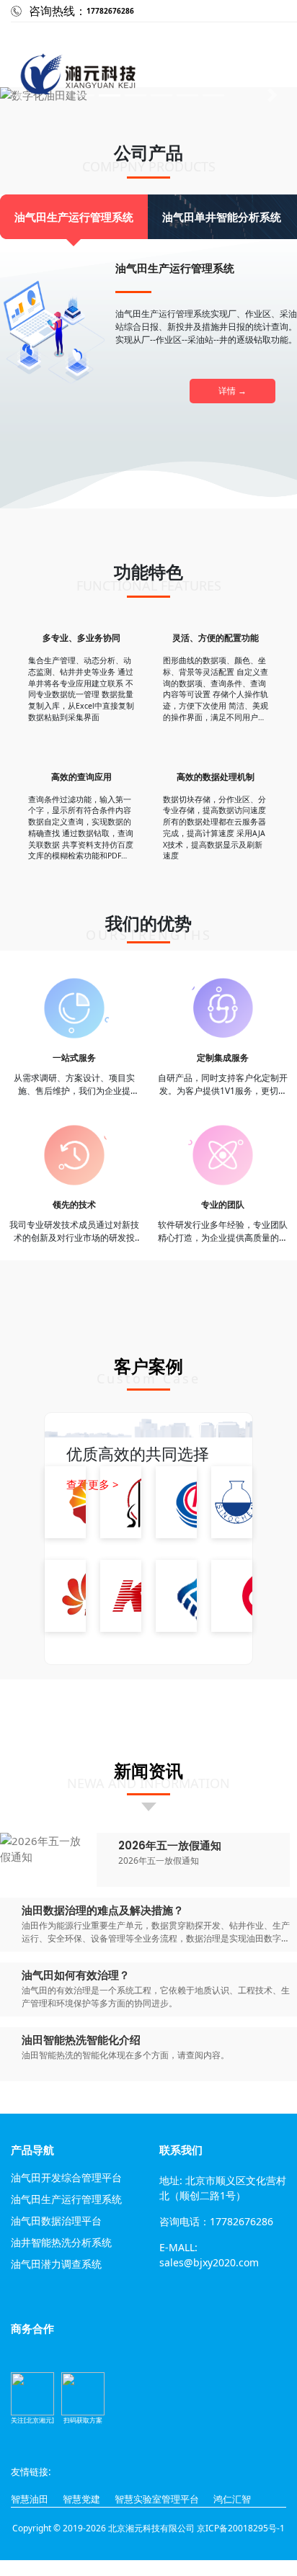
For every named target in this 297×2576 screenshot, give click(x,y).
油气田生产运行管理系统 (66, 2200)
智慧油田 (30, 2499)
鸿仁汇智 (232, 2499)
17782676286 (110, 11)
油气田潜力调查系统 (56, 2265)
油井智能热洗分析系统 (61, 2243)
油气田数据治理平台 (56, 2221)
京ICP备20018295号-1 (241, 2528)
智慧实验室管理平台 (157, 2499)
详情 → (232, 391)
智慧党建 (81, 2499)
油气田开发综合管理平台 (66, 2178)
